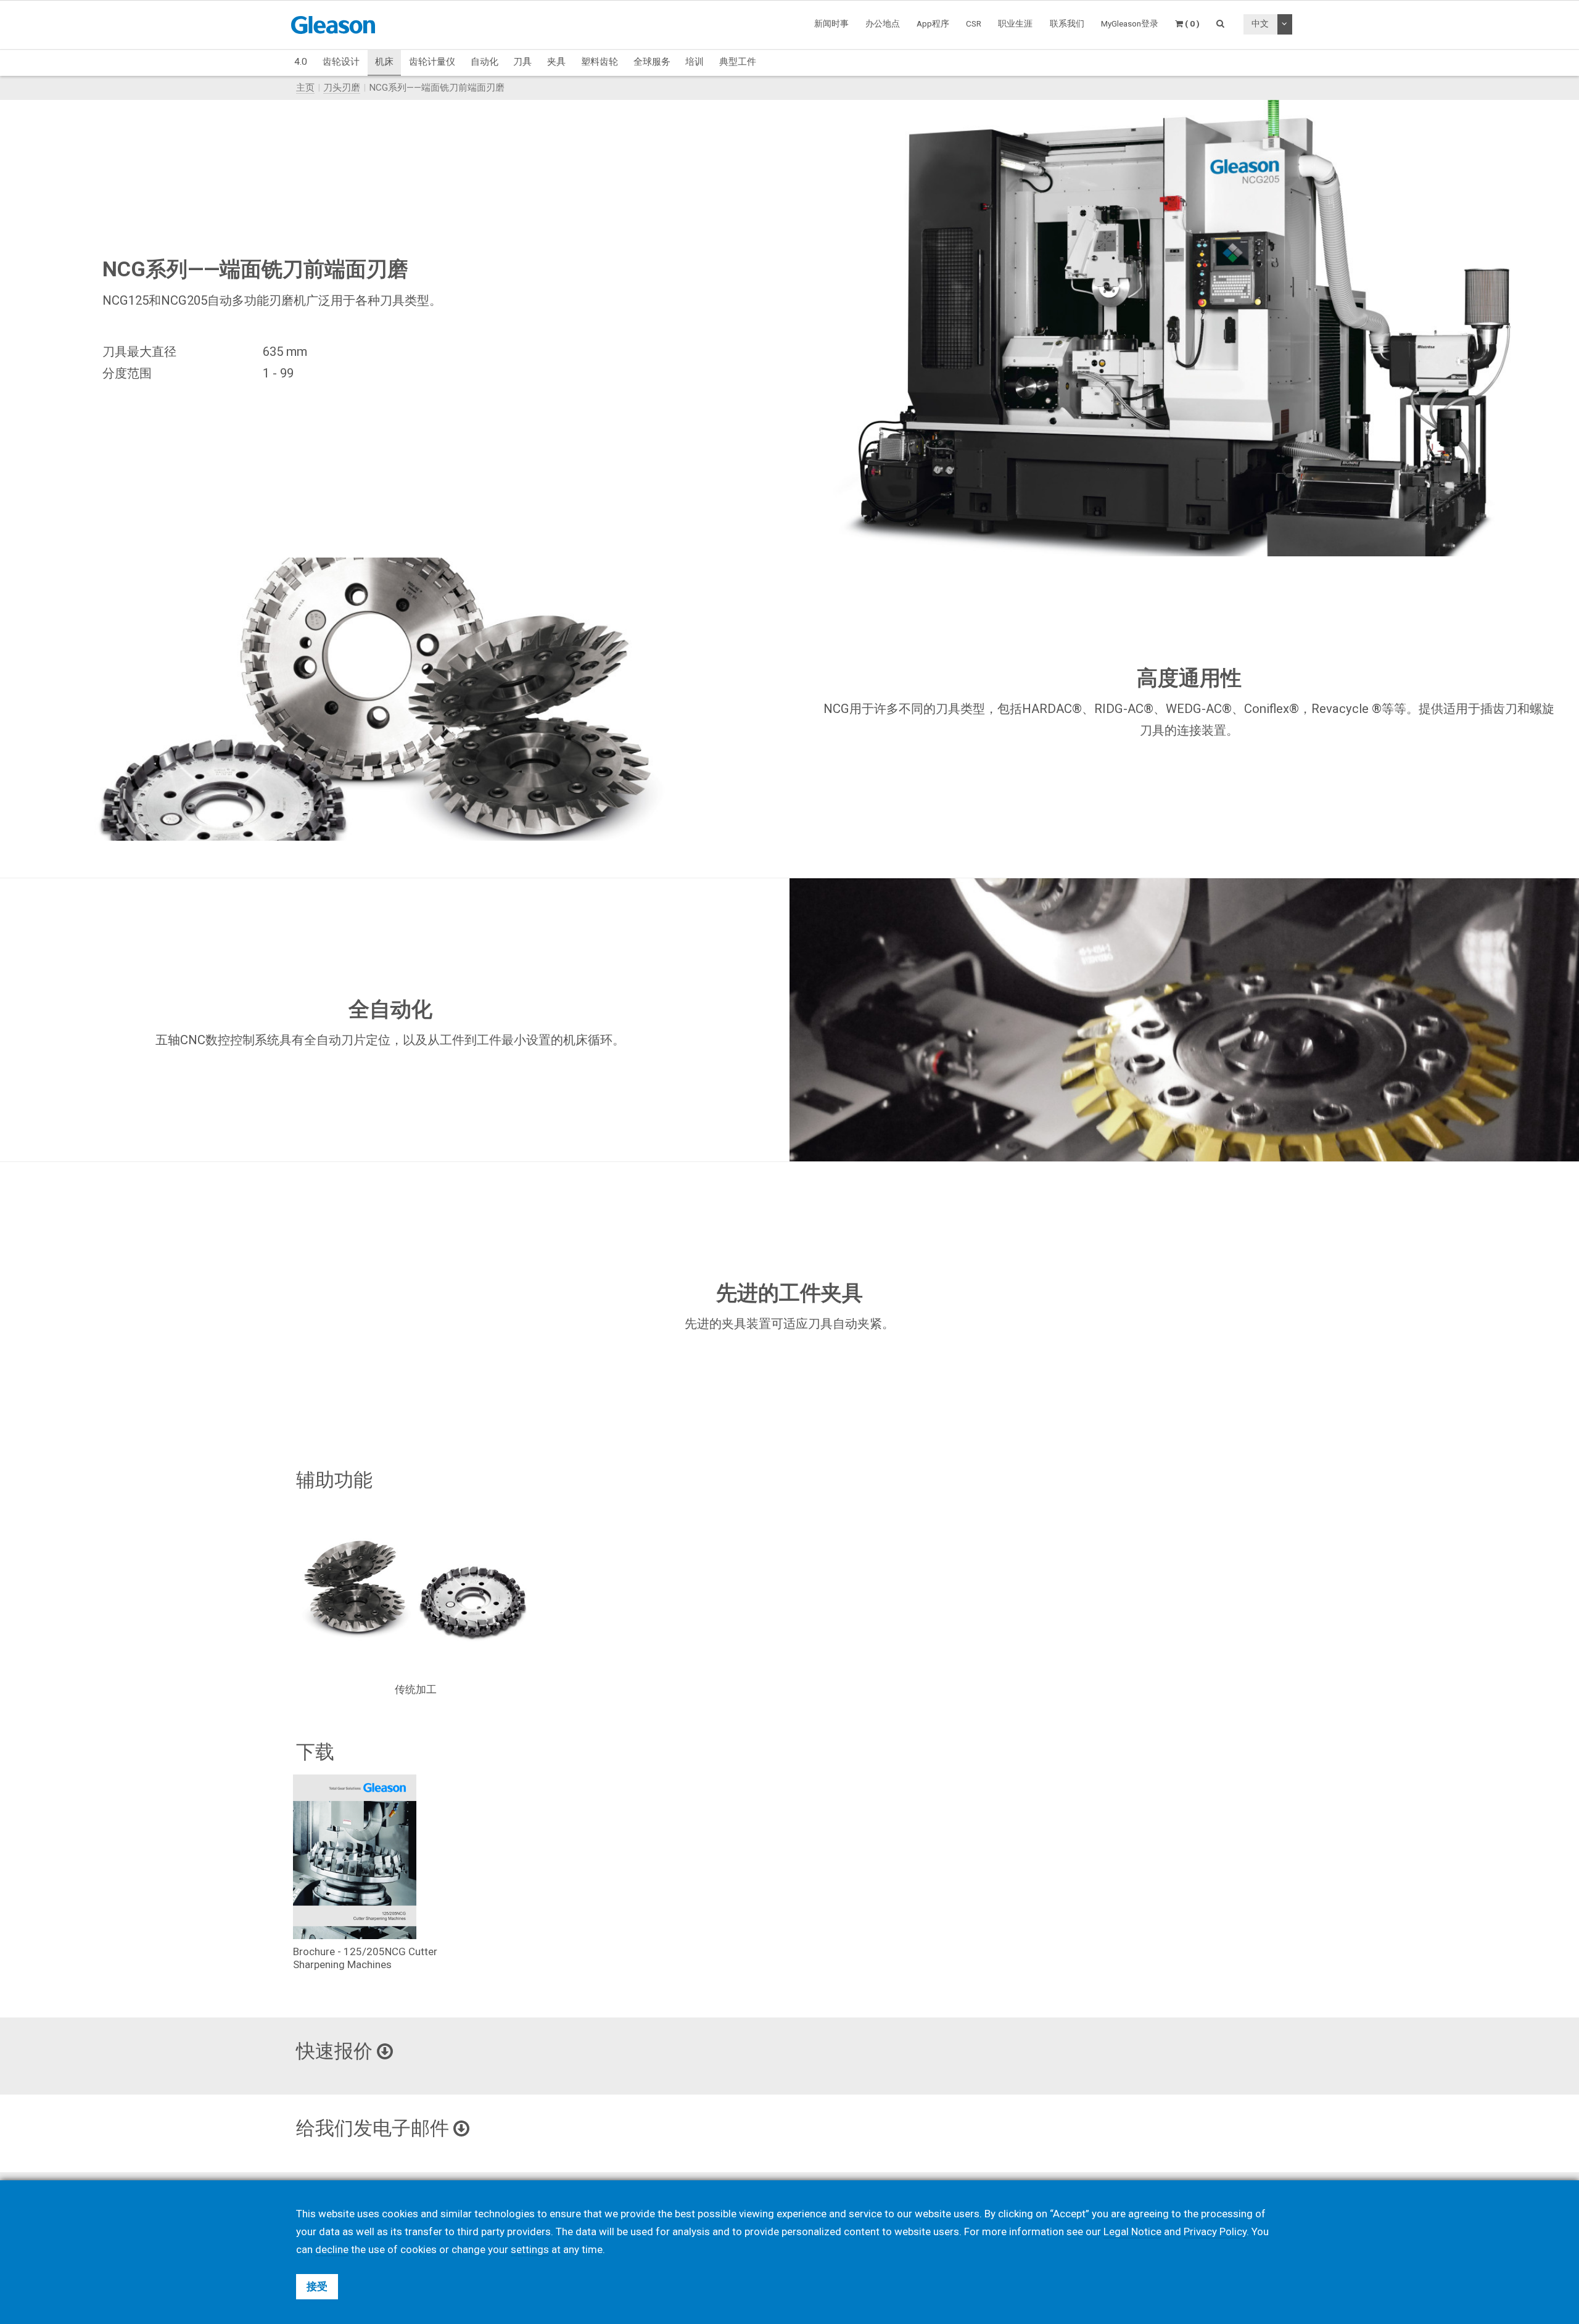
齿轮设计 (341, 62)
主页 (305, 88)
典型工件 (738, 62)
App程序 (933, 23)
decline (332, 2249)
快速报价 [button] (336, 2051)
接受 (317, 2286)
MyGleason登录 (1130, 23)
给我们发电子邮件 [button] (375, 2128)
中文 (1260, 23)
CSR (974, 23)
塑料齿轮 (600, 62)
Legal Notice (1132, 2231)
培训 (695, 62)
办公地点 (883, 23)
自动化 (484, 62)
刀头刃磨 (342, 88)
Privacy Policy (1215, 2231)
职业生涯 (1015, 23)
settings (530, 2249)
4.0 (301, 62)
